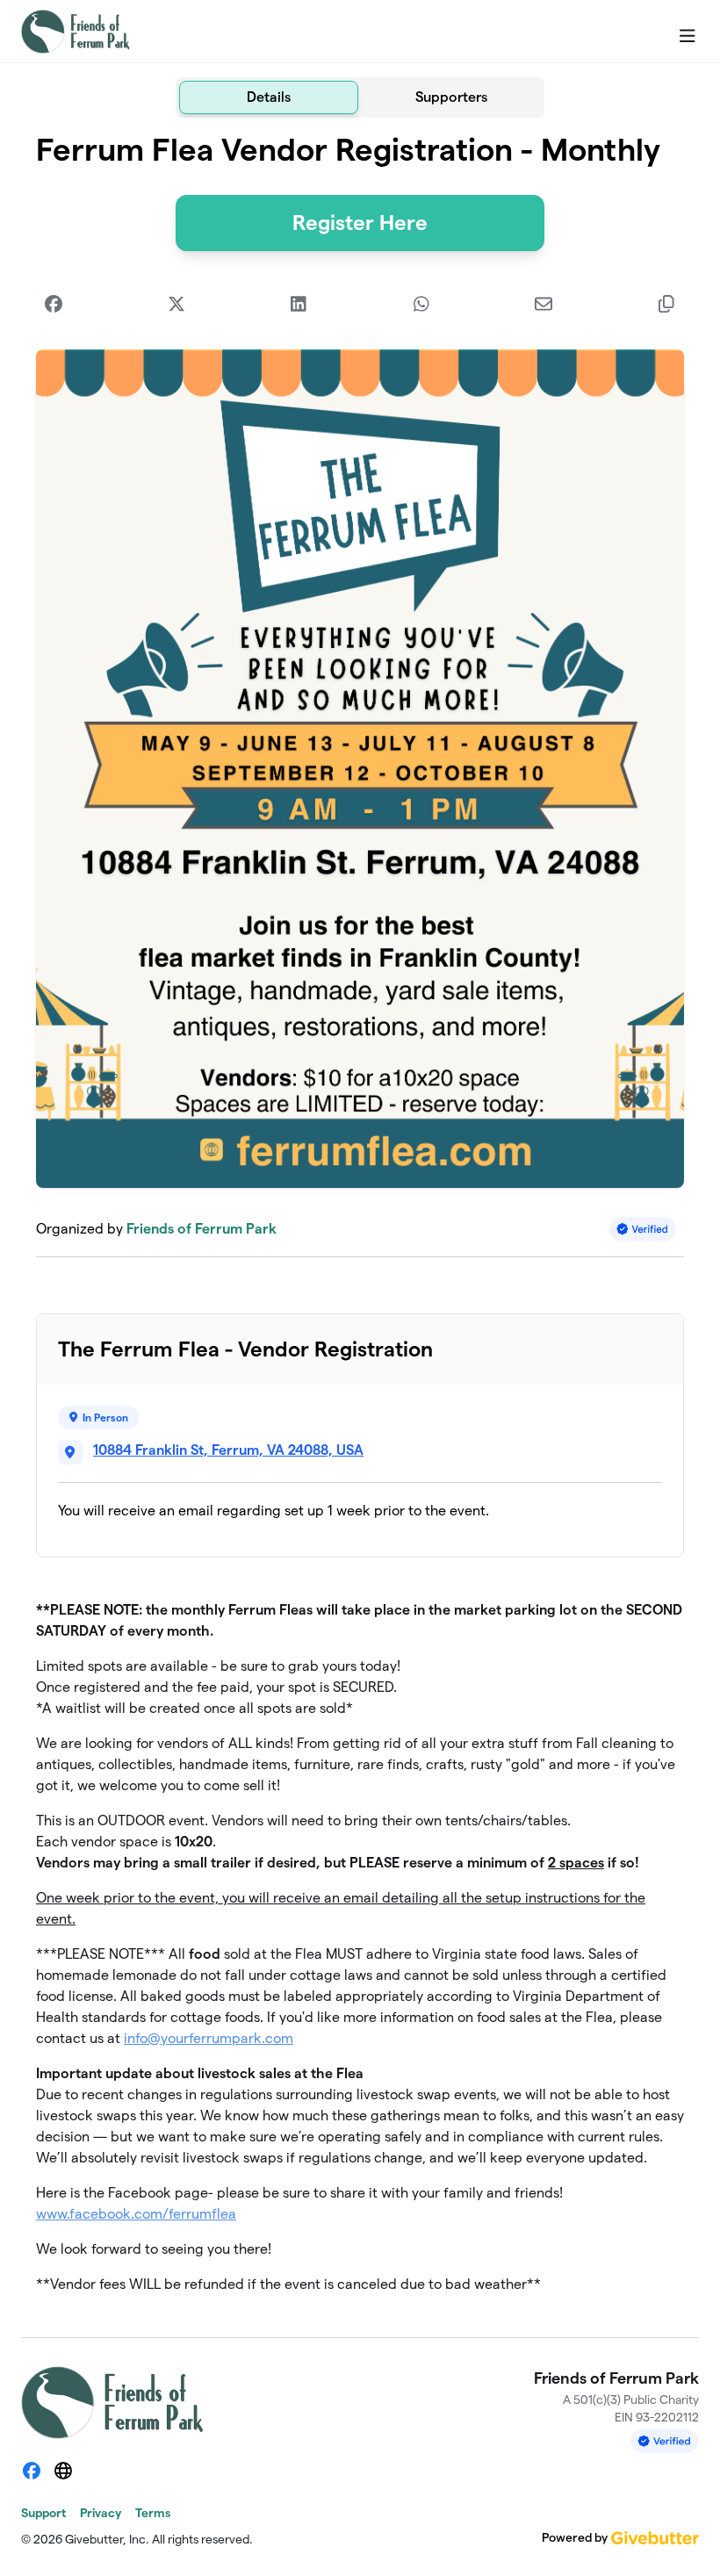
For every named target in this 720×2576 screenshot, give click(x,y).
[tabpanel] (360, 1220)
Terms (153, 2513)
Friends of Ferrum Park (202, 1229)
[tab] (269, 97)
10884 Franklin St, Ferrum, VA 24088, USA (228, 1450)
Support (43, 2513)
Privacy (101, 2513)
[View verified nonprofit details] (643, 1229)
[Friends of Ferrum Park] (76, 32)
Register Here (360, 223)
